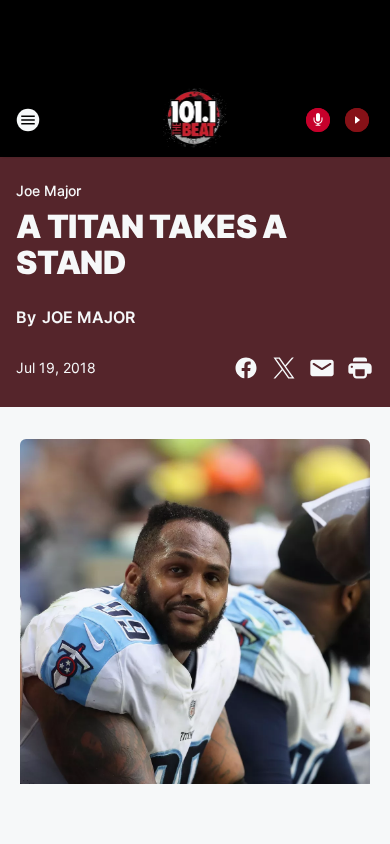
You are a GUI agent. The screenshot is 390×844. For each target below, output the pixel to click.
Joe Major (48, 190)
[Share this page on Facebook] (246, 368)
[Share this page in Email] (322, 368)
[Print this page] (360, 368)
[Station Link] (195, 120)
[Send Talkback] (318, 120)
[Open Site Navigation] (28, 120)
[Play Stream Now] (357, 120)
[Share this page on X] (284, 368)
